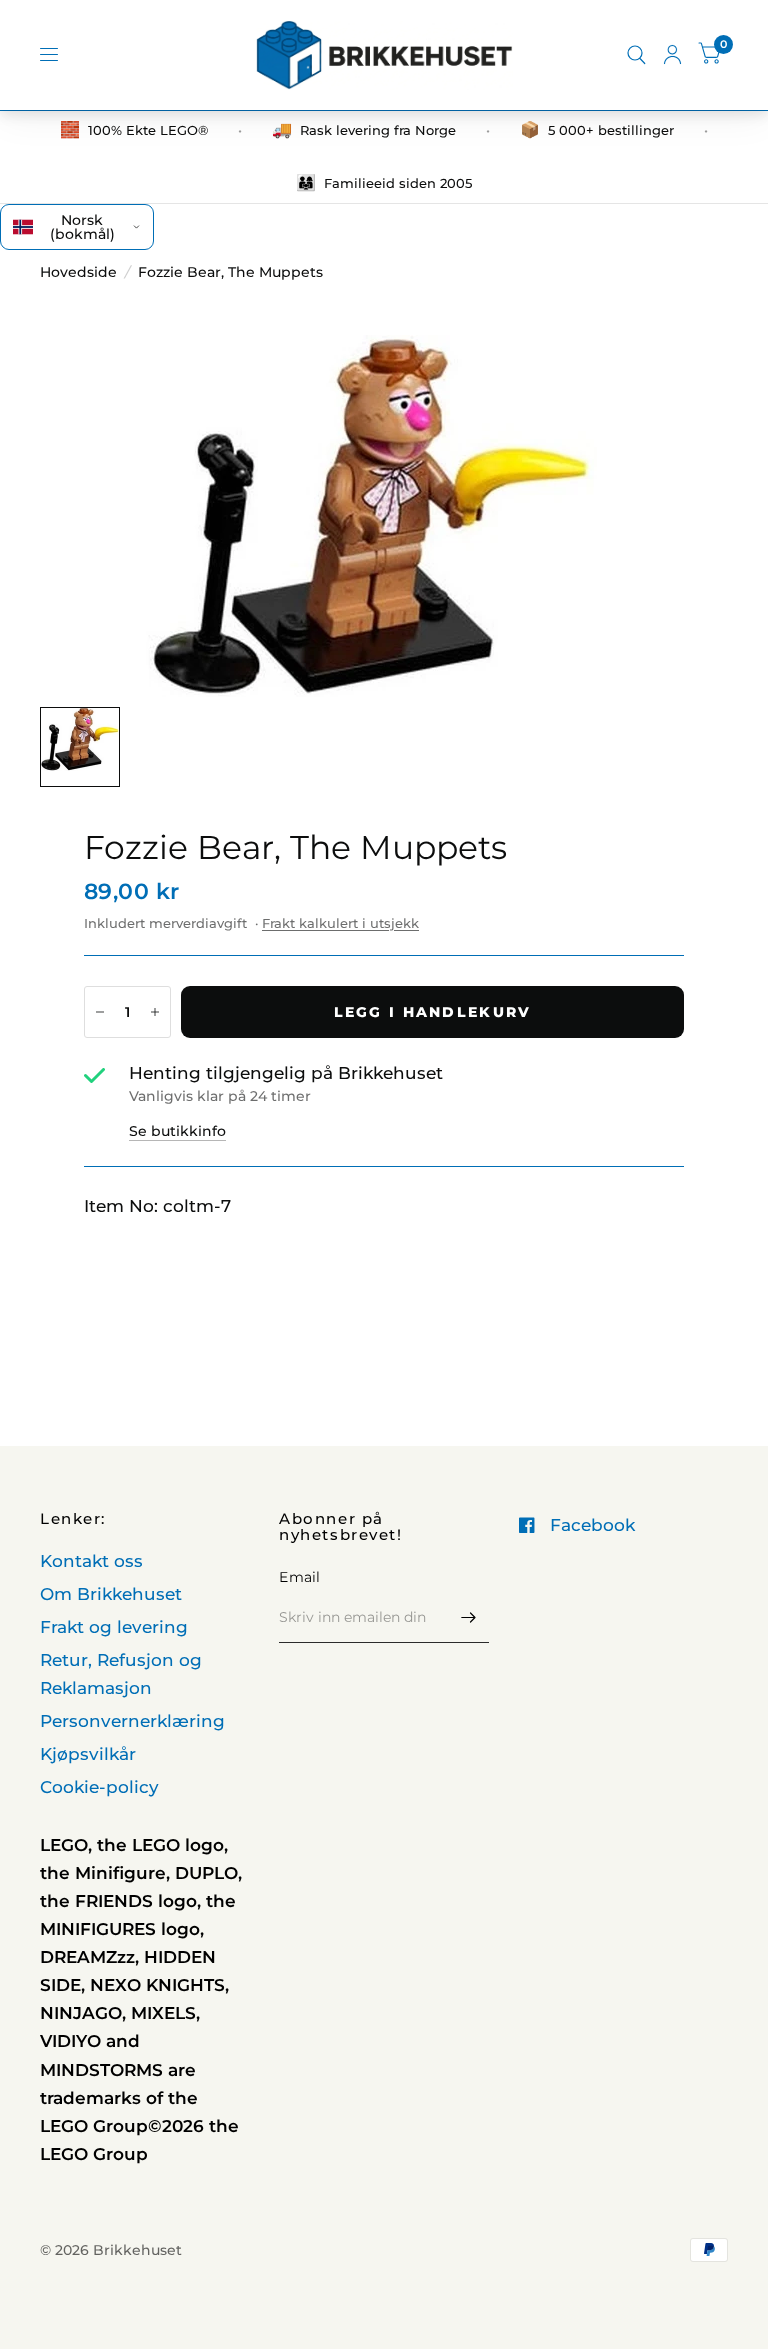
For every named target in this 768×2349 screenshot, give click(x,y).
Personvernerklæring (132, 1721)
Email (299, 1577)
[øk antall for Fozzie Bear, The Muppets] (155, 1012)
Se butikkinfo (177, 1131)
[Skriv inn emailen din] (469, 1617)
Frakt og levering (114, 1627)
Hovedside (78, 272)
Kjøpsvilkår (88, 1754)
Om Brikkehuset (111, 1594)
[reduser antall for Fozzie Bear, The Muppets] (100, 1012)
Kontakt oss (91, 1561)
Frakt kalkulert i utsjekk (340, 923)
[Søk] (636, 55)
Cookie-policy (99, 1787)
